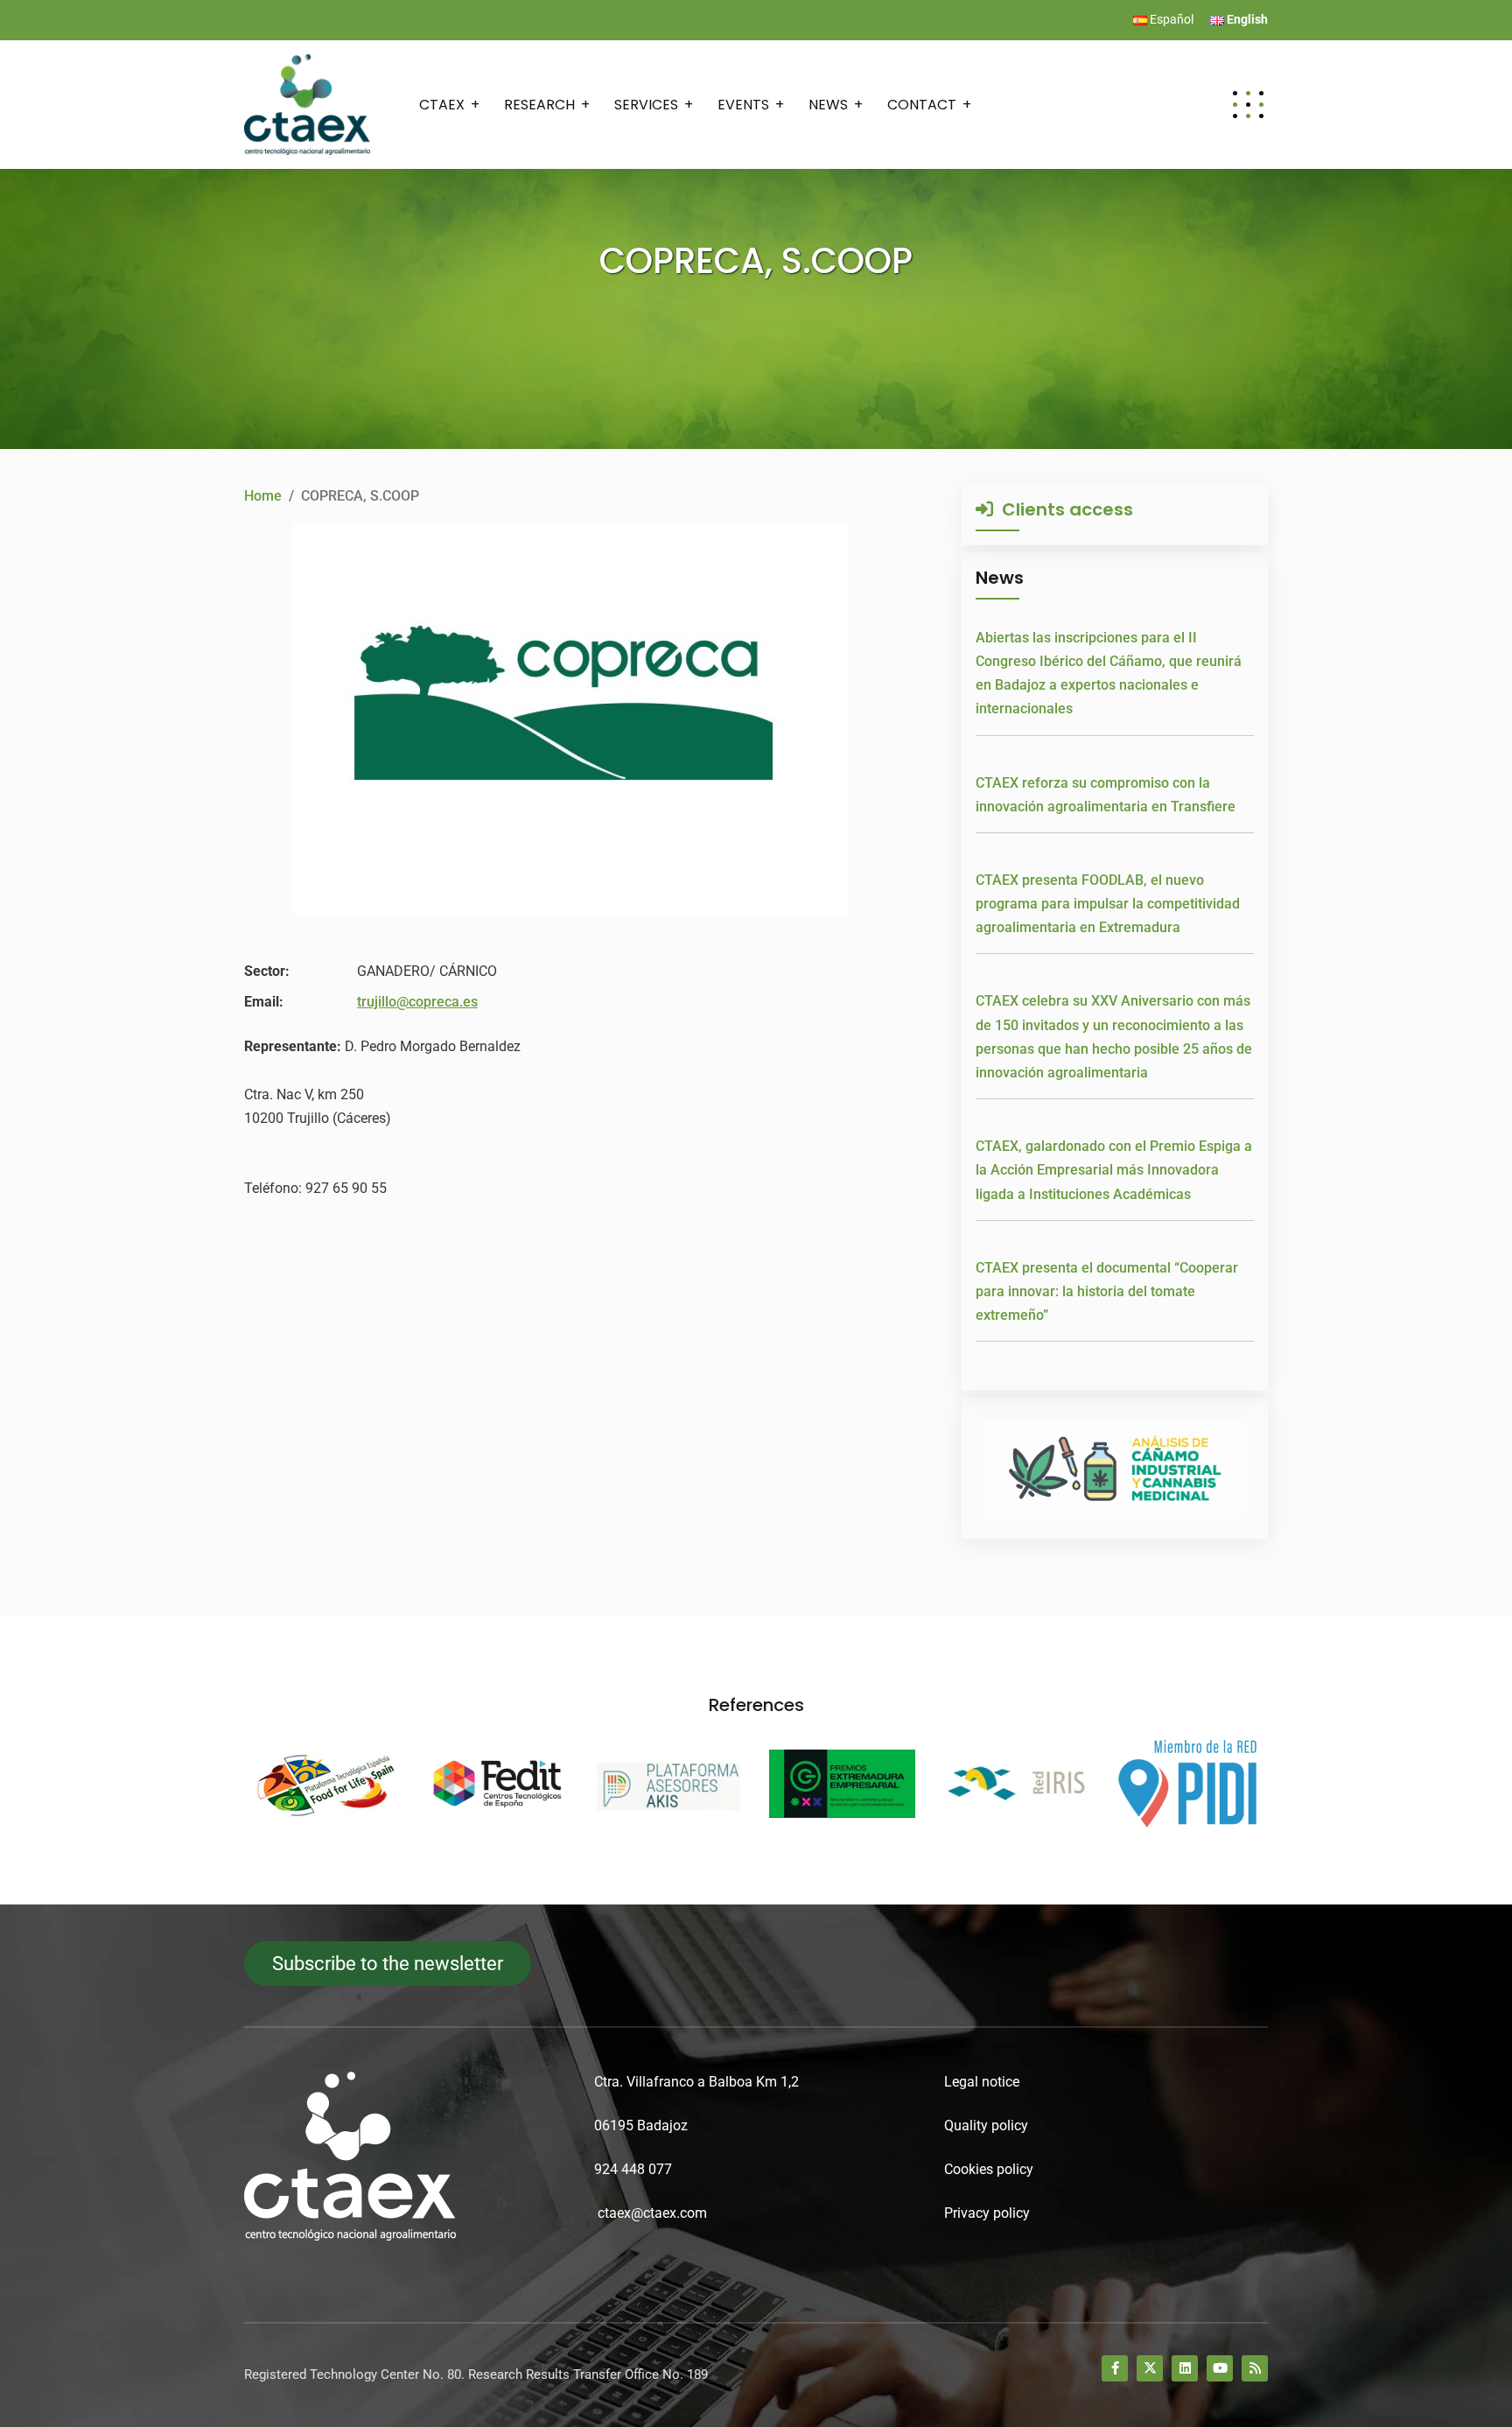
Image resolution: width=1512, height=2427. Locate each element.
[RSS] (1255, 2368)
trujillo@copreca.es (417, 1002)
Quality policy (986, 2125)
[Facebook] (1115, 2368)
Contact (922, 105)
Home (263, 496)
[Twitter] (1150, 2368)
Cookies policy (989, 2169)
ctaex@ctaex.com (652, 2213)
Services (646, 105)
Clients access (1063, 509)
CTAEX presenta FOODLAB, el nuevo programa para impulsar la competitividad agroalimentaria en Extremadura (1108, 904)
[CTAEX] (307, 104)
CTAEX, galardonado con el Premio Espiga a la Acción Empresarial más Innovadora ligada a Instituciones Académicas (1114, 1170)
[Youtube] (1220, 2368)
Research (539, 105)
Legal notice (982, 2082)
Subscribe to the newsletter (388, 1964)
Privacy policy (987, 2213)
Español (1170, 19)
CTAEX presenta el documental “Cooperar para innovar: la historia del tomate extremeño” (1107, 1291)
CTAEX (442, 105)
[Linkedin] (1185, 2368)
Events (743, 105)
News (828, 105)
